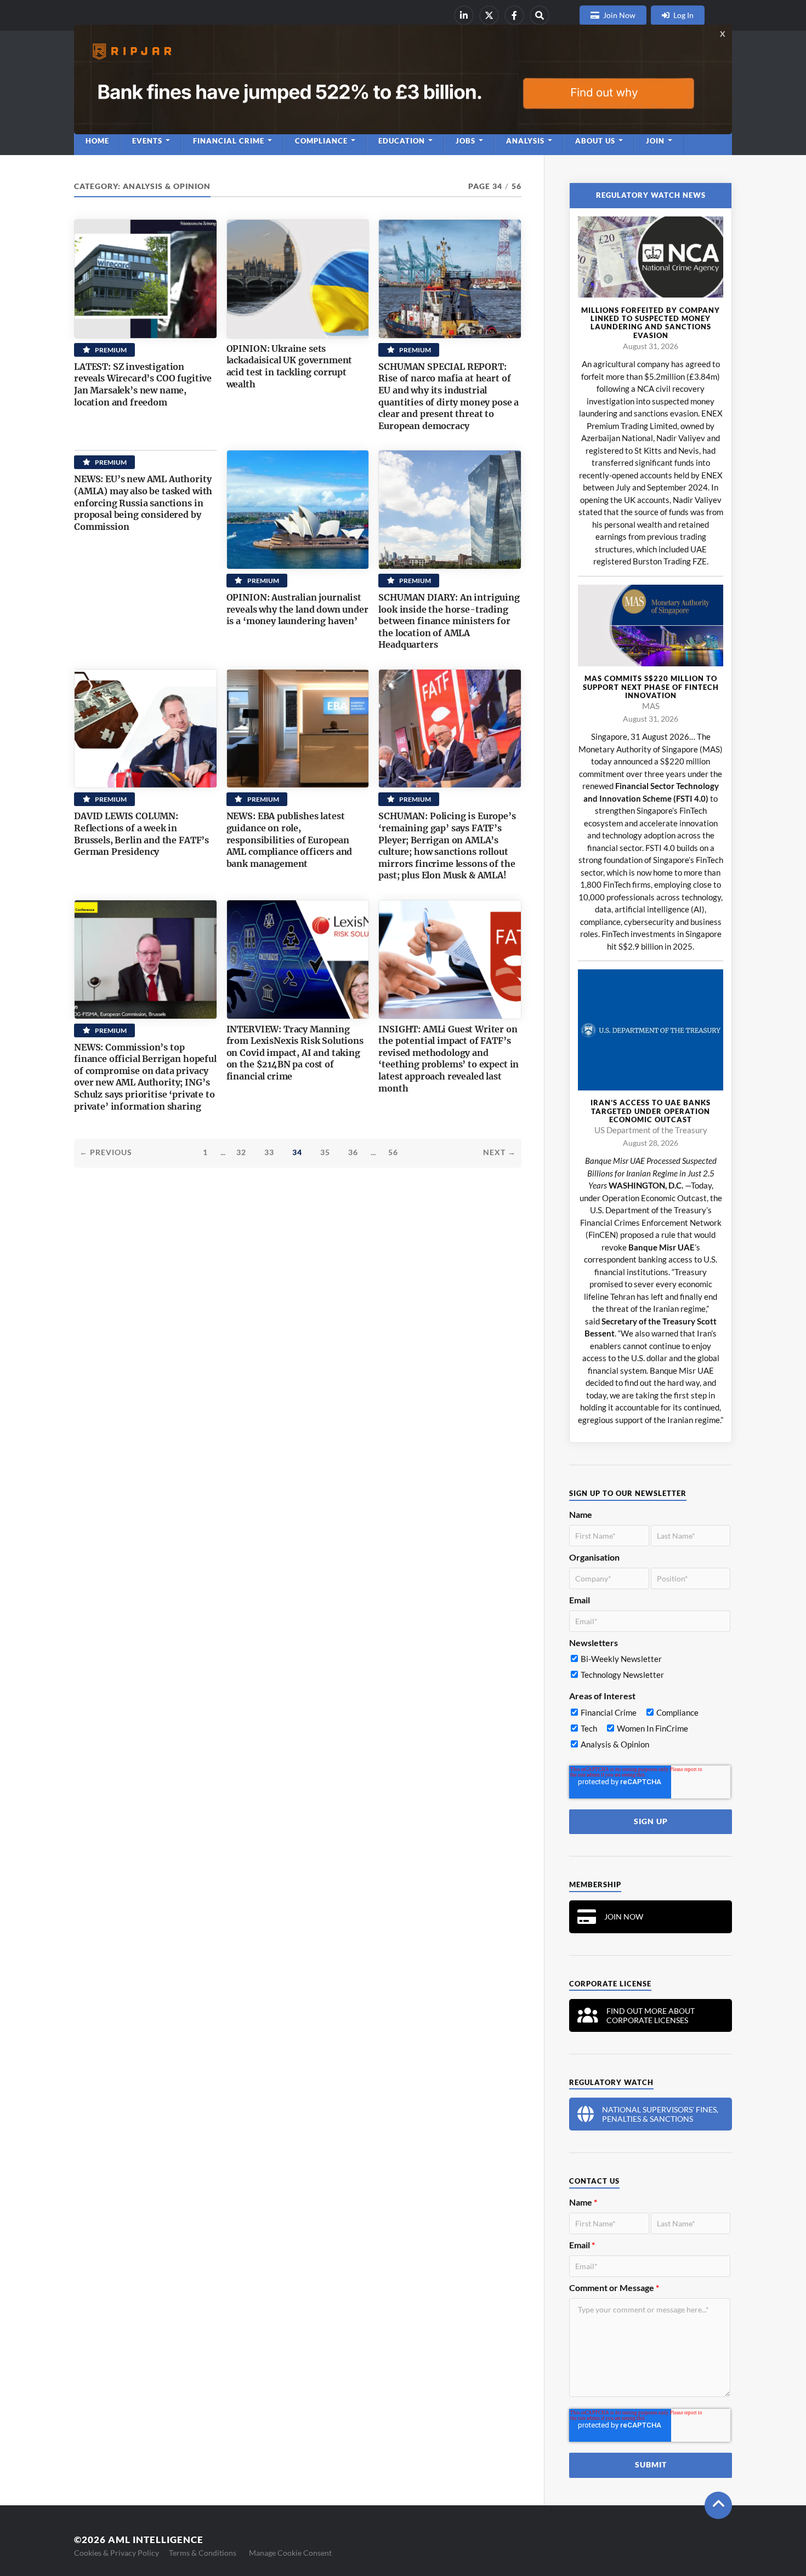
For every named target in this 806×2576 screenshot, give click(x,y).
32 (241, 1152)
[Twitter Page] (489, 15)
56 (393, 1152)
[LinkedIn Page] (464, 15)
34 (297, 1152)
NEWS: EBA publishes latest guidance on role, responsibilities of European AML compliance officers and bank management (290, 839)
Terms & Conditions (203, 2553)
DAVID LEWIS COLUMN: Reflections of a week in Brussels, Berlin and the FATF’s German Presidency (141, 834)
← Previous (106, 1152)
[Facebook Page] (514, 15)
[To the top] (718, 2505)
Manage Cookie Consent (290, 2553)
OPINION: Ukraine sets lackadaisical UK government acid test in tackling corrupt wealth (290, 366)
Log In (683, 15)
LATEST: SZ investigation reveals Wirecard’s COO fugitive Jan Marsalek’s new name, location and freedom (143, 384)
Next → (500, 1152)
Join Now (619, 15)
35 (325, 1152)
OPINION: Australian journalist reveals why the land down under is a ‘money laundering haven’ (297, 609)
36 (353, 1152)
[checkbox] (650, 1669)
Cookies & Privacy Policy (117, 2553)
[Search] (540, 15)
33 (269, 1152)
